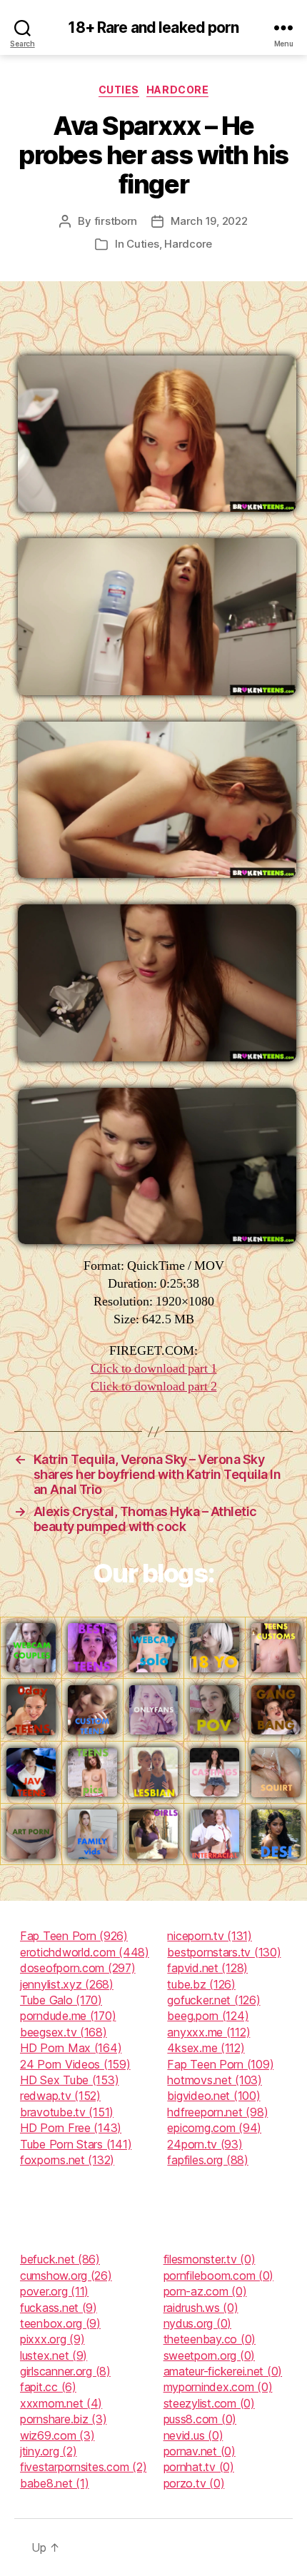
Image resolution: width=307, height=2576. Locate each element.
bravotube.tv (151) (67, 2112)
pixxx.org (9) (52, 2339)
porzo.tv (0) (194, 2483)
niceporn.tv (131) (209, 1936)
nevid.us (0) (193, 2435)
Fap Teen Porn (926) (74, 1936)
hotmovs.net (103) (214, 2080)
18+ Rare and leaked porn (153, 27)
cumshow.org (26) (66, 2276)
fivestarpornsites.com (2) (83, 2467)
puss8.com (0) (200, 2419)
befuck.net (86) (60, 2259)
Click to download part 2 (154, 1387)
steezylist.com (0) (209, 2403)
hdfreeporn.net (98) (217, 2112)
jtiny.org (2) (49, 2451)
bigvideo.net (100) (213, 2096)
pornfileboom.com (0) (219, 2276)
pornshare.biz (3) (63, 2419)
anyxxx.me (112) (208, 2032)
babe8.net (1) (55, 2483)
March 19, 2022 (209, 221)
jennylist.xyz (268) (67, 1984)
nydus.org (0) (198, 2323)
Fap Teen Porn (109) (220, 2064)
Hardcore (177, 90)
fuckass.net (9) (59, 2308)
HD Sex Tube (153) (69, 2080)
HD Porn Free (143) (71, 2128)
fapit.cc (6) (48, 2387)
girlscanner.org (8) (65, 2371)
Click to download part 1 (154, 1369)
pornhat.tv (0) (199, 2467)
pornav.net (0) (200, 2451)
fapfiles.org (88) (207, 2160)
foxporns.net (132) (67, 2160)
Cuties (119, 90)
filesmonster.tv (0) (210, 2259)
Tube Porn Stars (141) (76, 2144)
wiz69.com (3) (57, 2435)
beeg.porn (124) (208, 2016)
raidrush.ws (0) (201, 2308)
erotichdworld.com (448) (85, 1952)
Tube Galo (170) (61, 2000)
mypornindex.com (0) (218, 2387)
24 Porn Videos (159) (75, 2064)
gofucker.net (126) (213, 2000)
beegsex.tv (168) (64, 2032)
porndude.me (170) (68, 2016)
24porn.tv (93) (205, 2144)
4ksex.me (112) (206, 2048)
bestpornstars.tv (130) (224, 1952)
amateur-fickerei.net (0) (223, 2371)
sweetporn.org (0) (209, 2355)
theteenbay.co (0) (210, 2339)
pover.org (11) (54, 2291)
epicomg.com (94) (214, 2128)
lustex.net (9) (54, 2355)
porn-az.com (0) (205, 2291)
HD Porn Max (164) (71, 2048)
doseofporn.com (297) (78, 1968)
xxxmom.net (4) (61, 2403)
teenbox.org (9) (60, 2323)
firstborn (116, 221)
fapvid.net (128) (207, 1968)
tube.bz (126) (201, 1984)
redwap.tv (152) (60, 2096)
